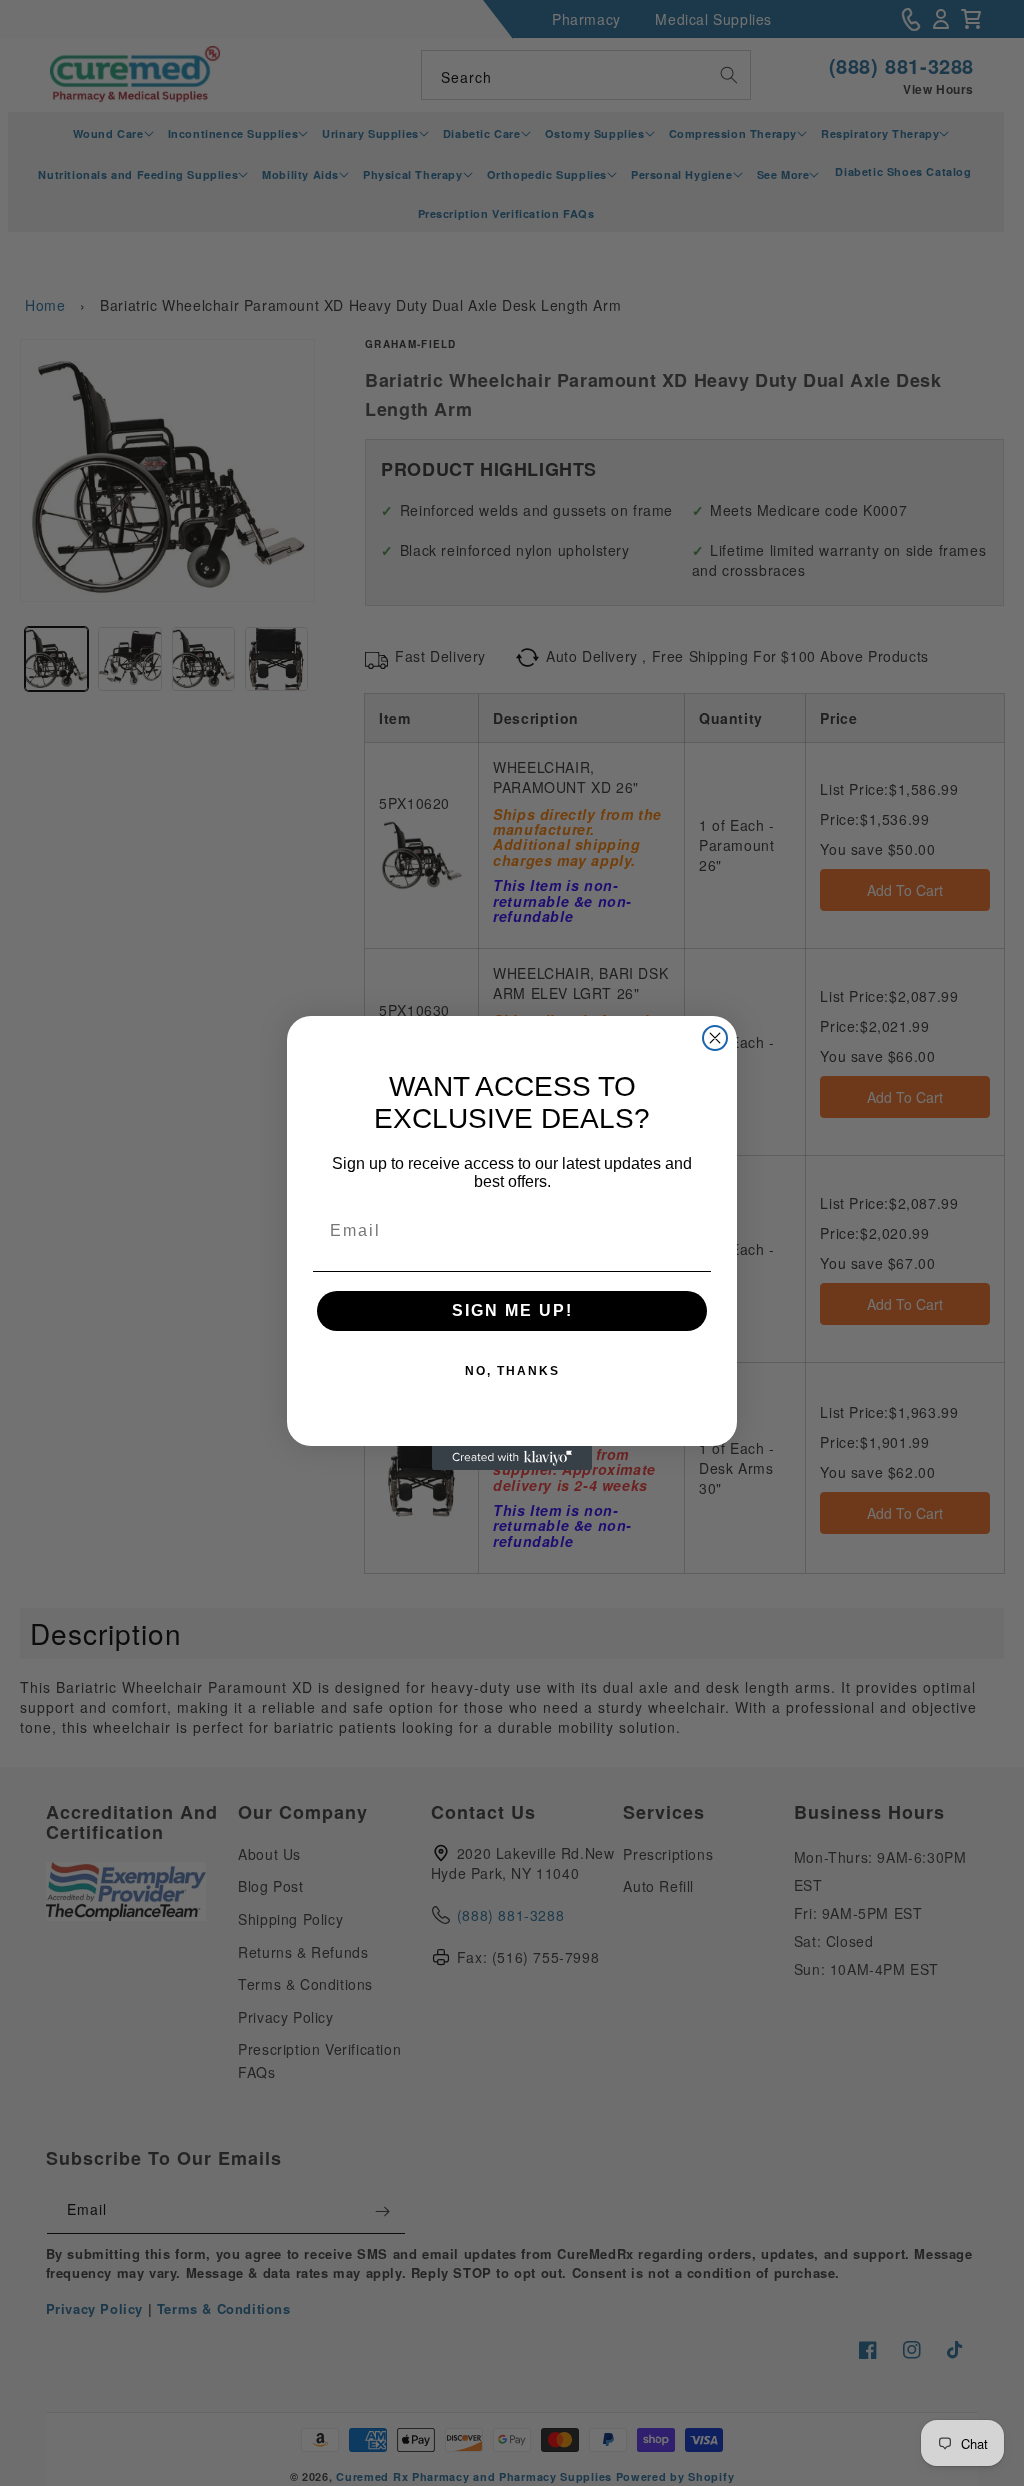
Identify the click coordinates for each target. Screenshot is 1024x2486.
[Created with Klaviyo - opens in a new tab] (512, 1458)
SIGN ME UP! (512, 1310)
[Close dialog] (715, 1038)
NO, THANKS (512, 1371)
